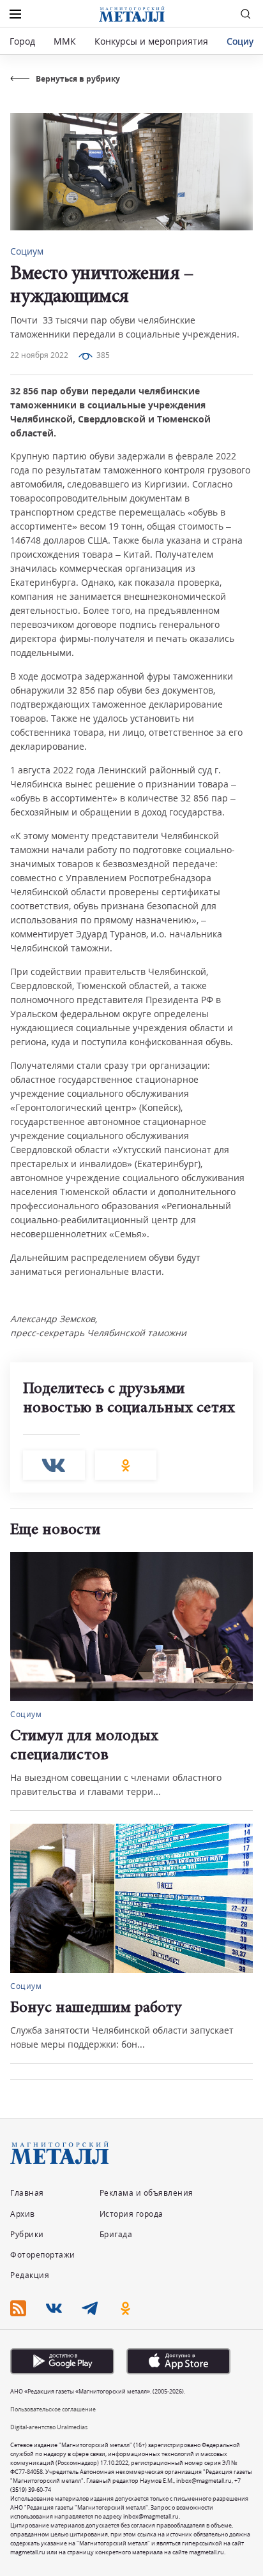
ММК (65, 41)
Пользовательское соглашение (53, 2409)
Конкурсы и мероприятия (153, 41)
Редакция (30, 2275)
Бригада (116, 2234)
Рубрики (27, 2234)
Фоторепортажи (43, 2255)
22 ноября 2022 (39, 355)
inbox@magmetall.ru (204, 2481)
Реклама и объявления (147, 2193)
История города (131, 2214)
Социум (243, 41)
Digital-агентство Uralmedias (49, 2427)
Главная (27, 2193)
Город (22, 41)
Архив (23, 2214)
